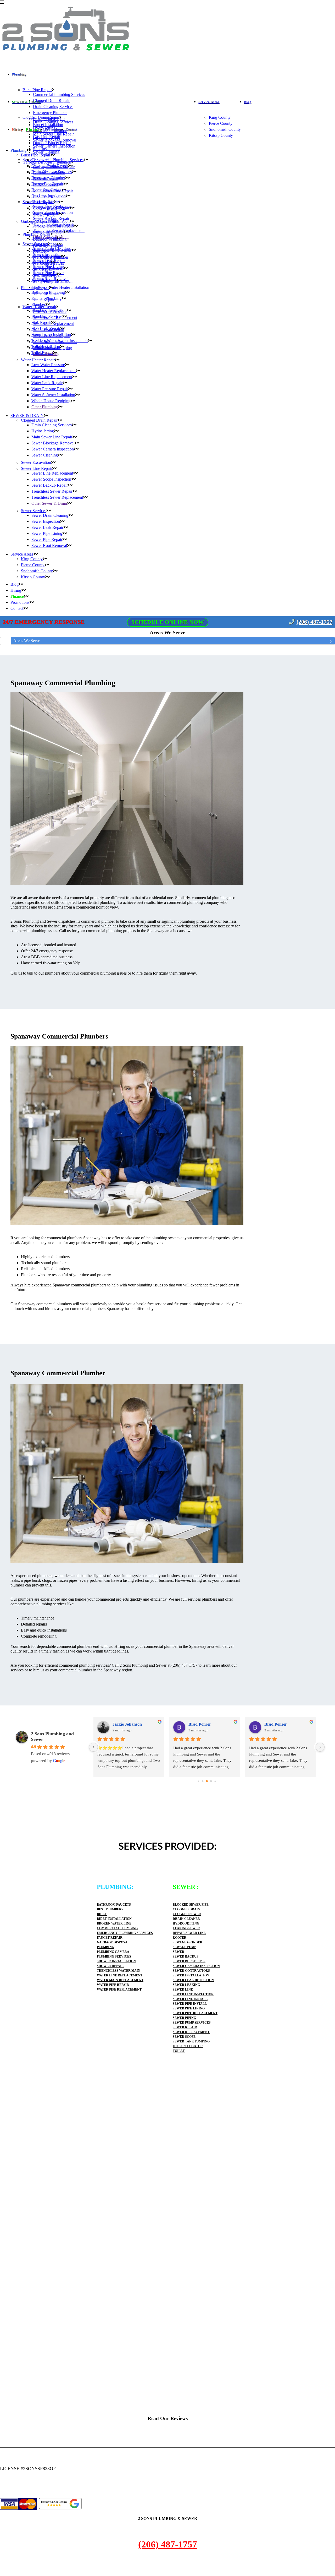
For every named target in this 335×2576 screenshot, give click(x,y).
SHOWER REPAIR (110, 1966)
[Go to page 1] (203, 1781)
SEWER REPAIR (185, 2027)
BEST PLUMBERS (110, 1909)
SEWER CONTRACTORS (191, 1971)
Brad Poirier (202, 1724)
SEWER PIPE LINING (189, 2008)
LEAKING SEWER (186, 1928)
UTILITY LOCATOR (188, 2046)
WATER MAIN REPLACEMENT (120, 1980)
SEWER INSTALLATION (191, 1975)
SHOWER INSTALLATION (116, 1961)
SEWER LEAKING (186, 1985)
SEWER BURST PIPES (189, 1961)
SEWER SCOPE (184, 2037)
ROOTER (180, 1938)
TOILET (179, 2051)
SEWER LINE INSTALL (190, 1999)
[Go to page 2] (207, 1781)
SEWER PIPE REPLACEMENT (195, 2013)
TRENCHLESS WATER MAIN (119, 1971)
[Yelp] (6, 2490)
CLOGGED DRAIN (186, 1909)
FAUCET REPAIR (110, 1938)
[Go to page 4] (215, 1781)
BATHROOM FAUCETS (114, 1905)
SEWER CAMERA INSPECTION (196, 1966)
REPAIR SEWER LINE (189, 1933)
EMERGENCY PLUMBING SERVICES (125, 1933)
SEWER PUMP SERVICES (192, 2023)
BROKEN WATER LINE (114, 1923)
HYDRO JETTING (186, 1923)
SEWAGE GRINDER (188, 1942)
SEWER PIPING (184, 2018)
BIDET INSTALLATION (114, 1919)
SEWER (178, 1952)
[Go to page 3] (211, 1781)
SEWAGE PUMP (184, 1947)
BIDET (102, 1914)
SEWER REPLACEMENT (191, 2032)
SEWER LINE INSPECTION (193, 1994)
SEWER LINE (183, 1990)
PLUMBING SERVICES (114, 1957)
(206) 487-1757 (314, 622)
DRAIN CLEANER (186, 1919)
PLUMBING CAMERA (113, 1952)
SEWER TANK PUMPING (191, 2041)
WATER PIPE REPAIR (113, 1985)
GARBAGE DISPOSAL (113, 1942)
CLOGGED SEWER (187, 1914)
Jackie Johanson (129, 1724)
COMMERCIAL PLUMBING (117, 1928)
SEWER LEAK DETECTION (193, 1980)
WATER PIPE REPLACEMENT (119, 1990)
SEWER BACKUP (186, 1957)
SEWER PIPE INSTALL (190, 2004)
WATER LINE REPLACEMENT (120, 1975)
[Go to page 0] (199, 1781)
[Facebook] (2, 2490)
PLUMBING (105, 1947)
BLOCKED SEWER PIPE (191, 1905)
